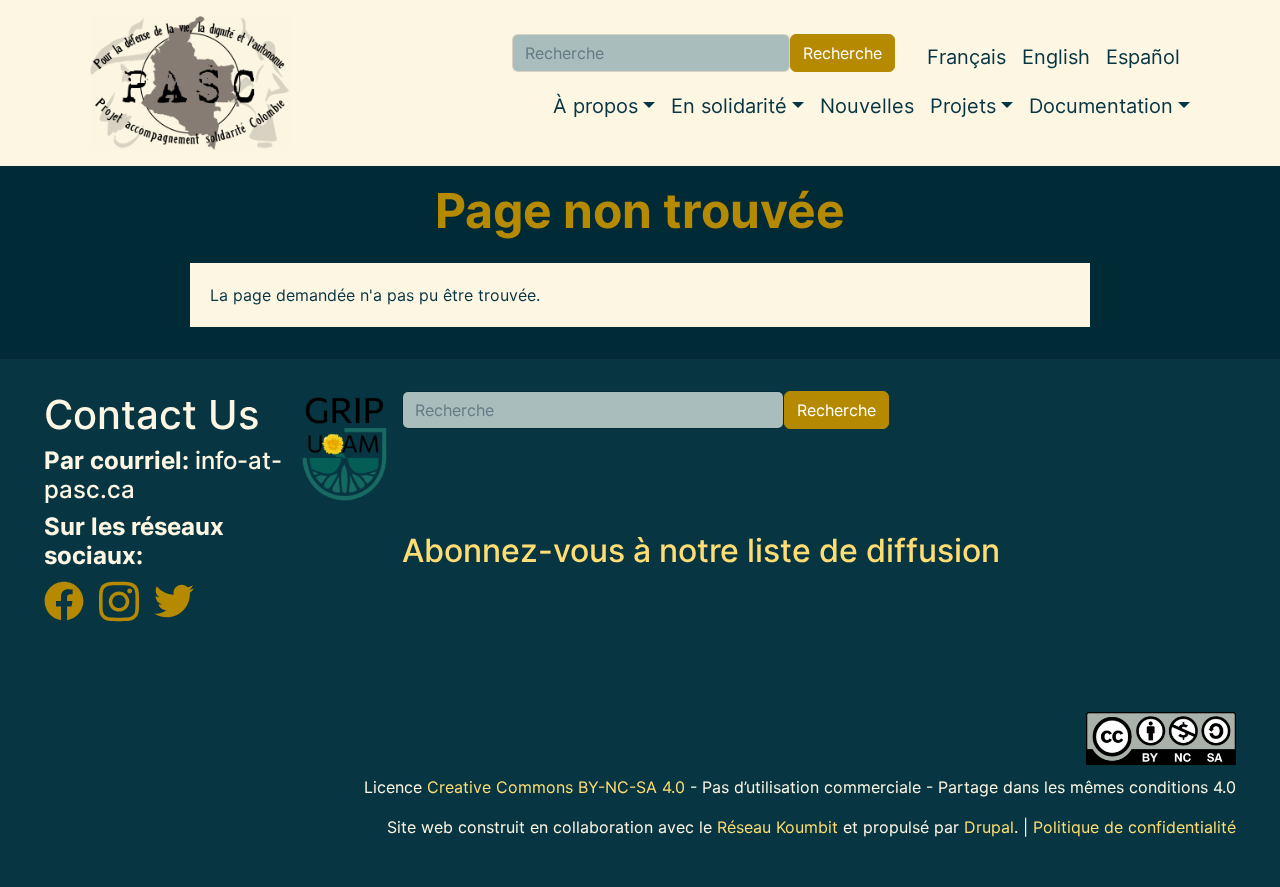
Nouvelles (867, 106)
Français (966, 57)
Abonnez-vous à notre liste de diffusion (701, 550)
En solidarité (729, 106)
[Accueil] (190, 83)
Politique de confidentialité (1134, 827)
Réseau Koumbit (777, 827)
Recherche (842, 53)
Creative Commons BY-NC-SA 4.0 (556, 787)
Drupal (989, 827)
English (1056, 57)
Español (1143, 57)
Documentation (1101, 106)
